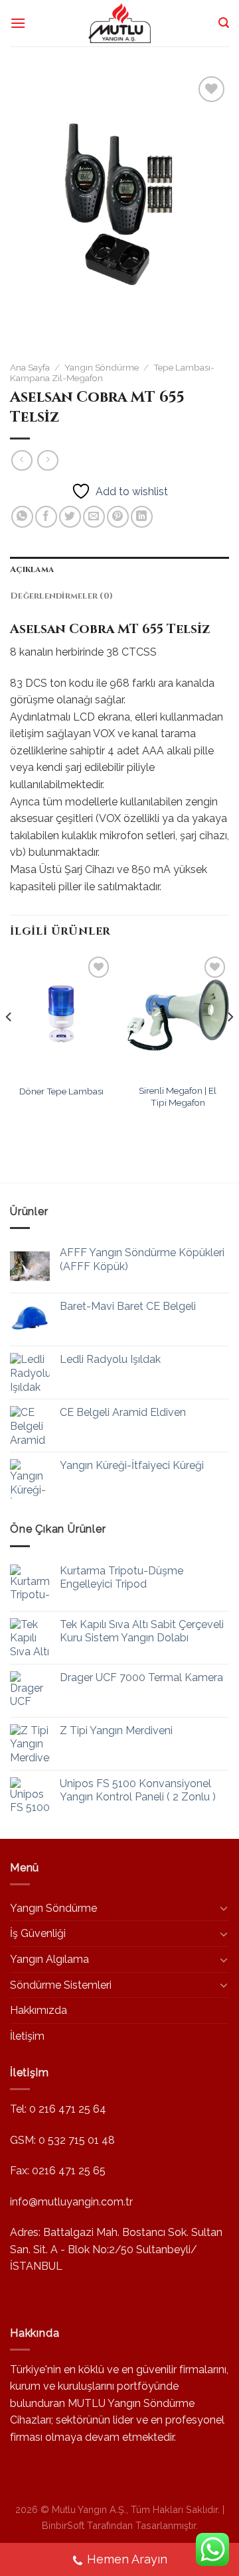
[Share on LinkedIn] (142, 517)
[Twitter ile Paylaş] (70, 517)
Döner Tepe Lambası (61, 1091)
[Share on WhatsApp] (22, 517)
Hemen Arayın (127, 2559)
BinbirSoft (63, 2525)
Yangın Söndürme (102, 367)
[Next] (230, 1043)
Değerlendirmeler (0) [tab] (61, 596)
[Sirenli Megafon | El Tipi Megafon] (178, 1015)
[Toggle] (224, 1908)
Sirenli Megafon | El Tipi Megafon (178, 1096)
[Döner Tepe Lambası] (61, 1015)
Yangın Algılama (49, 1959)
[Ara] (224, 23)
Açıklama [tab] (32, 570)
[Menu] (18, 23)
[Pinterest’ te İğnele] (118, 517)
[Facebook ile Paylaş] (46, 517)
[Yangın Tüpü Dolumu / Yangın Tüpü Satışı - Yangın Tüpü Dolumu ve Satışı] (119, 23)
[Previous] (9, 1043)
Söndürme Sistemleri (61, 1985)
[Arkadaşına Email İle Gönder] (94, 517)
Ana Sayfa (30, 367)
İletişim (27, 2036)
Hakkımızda (39, 2010)
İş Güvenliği (38, 1933)
